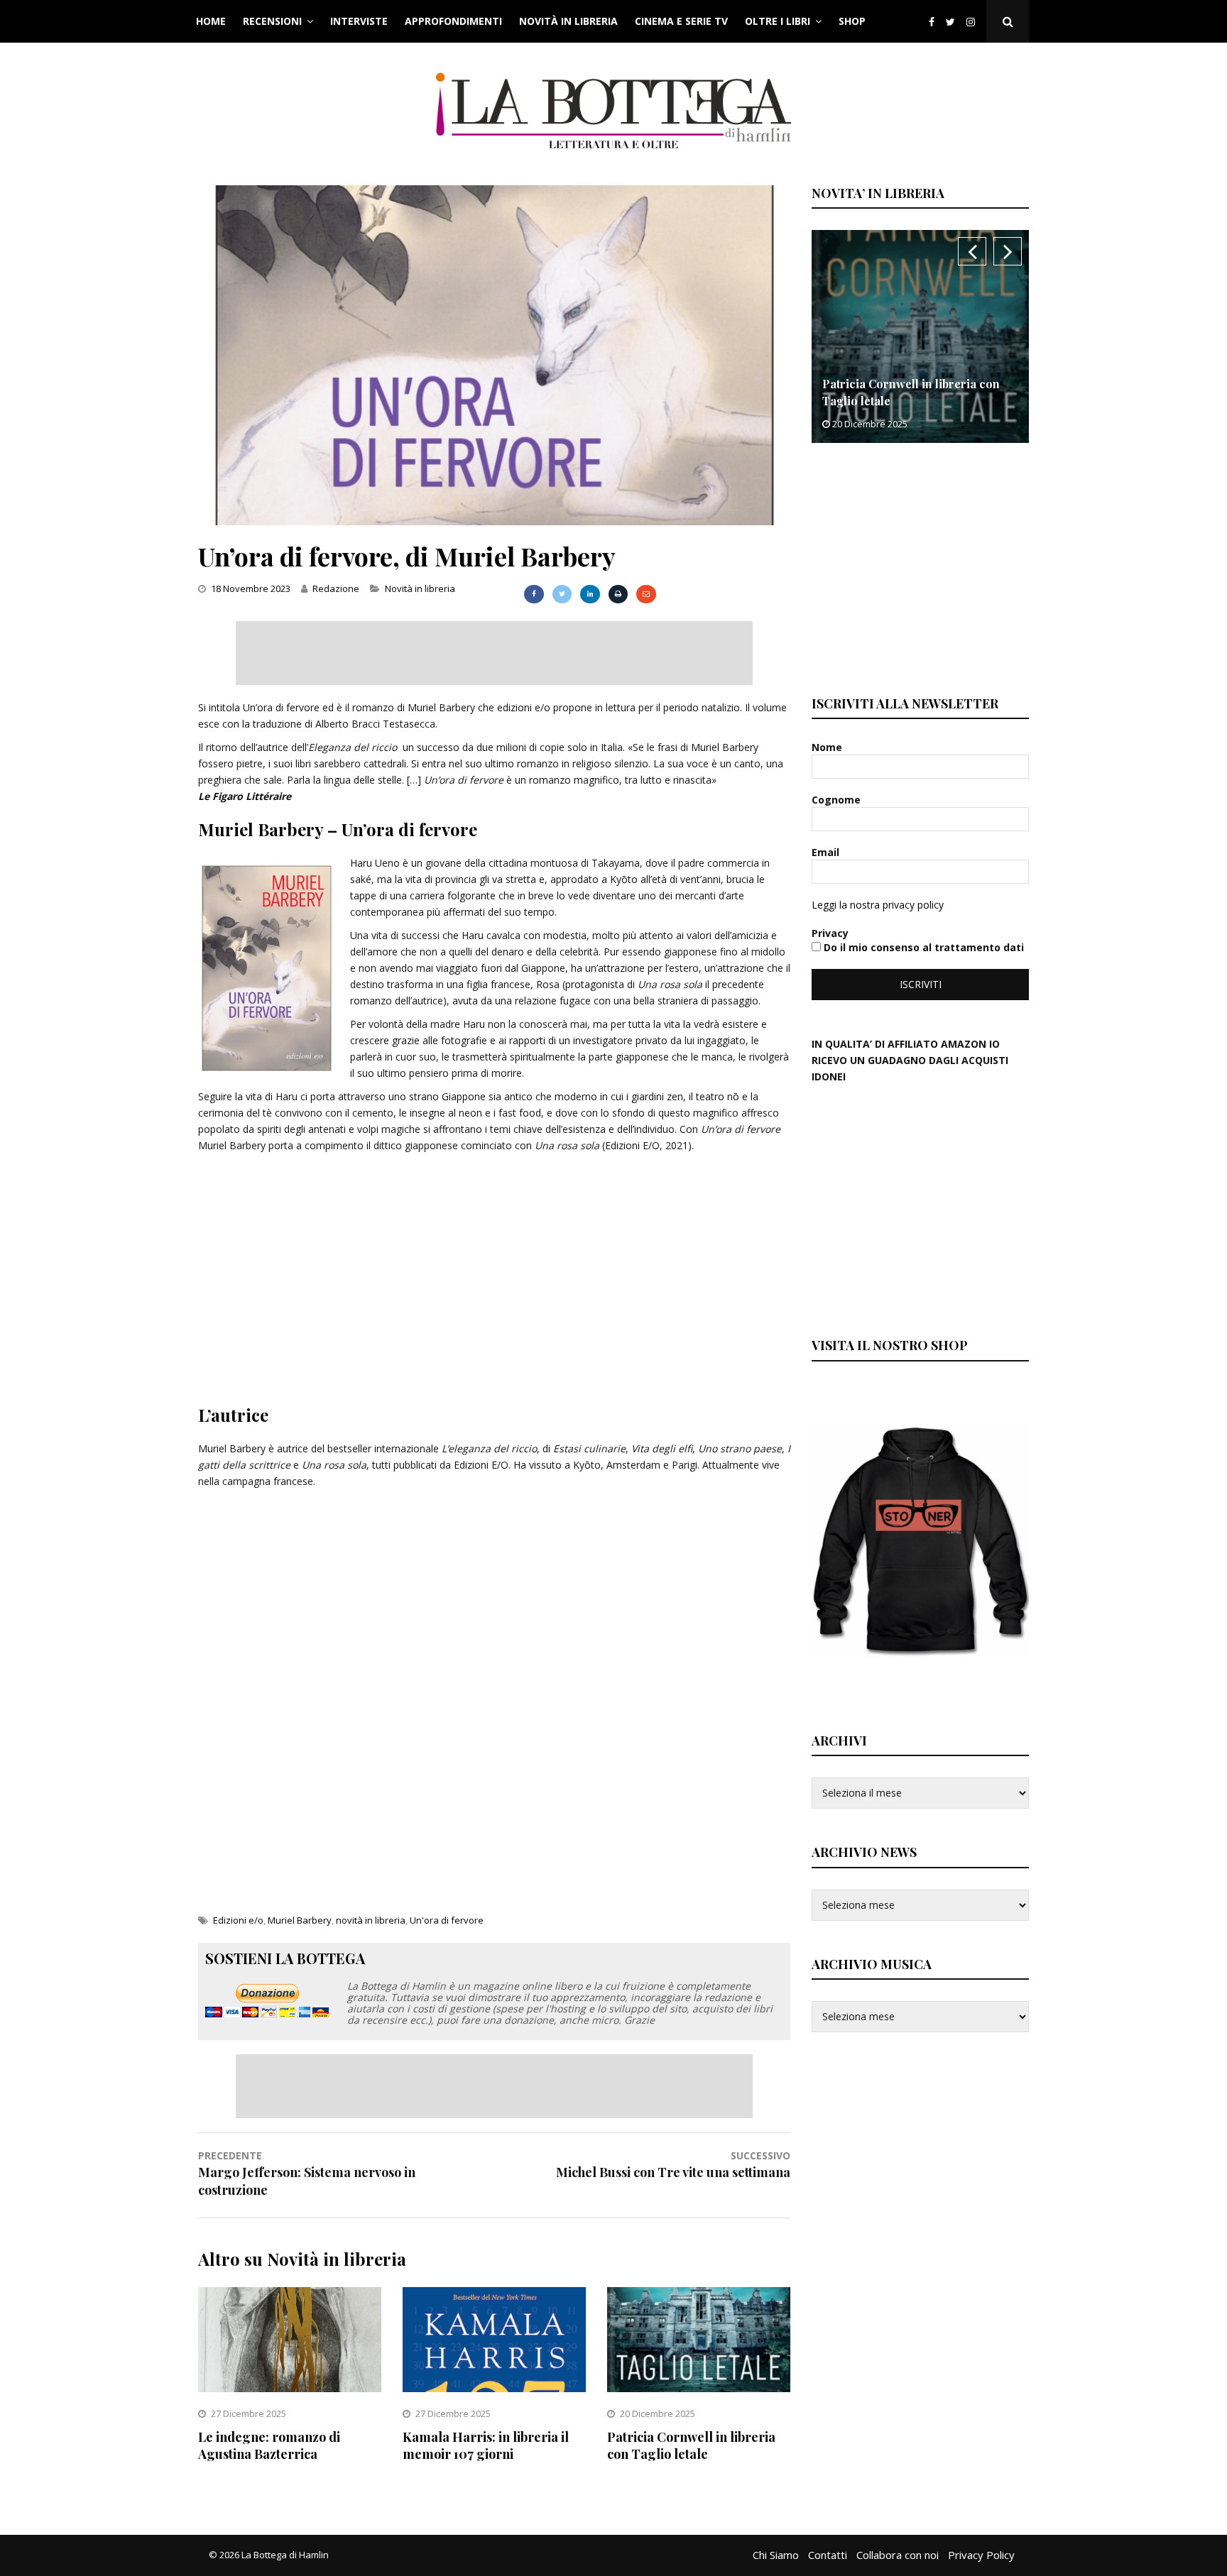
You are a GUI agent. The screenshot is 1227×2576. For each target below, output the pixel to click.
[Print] (618, 594)
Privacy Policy (981, 2555)
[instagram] (974, 22)
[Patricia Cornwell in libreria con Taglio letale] (699, 2388)
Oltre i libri (778, 21)
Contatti (828, 2555)
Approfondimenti (453, 21)
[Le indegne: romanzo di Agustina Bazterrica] (290, 2388)
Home (211, 21)
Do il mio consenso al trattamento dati (922, 947)
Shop (852, 21)
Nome (828, 747)
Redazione (336, 588)
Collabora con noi (898, 2555)
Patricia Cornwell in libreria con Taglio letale (691, 2445)
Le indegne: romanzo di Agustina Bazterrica (269, 2445)
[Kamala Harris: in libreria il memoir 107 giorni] (494, 2388)
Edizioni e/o (238, 1920)
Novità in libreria (568, 21)
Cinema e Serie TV (681, 21)
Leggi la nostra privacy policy (878, 905)
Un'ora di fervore (447, 1920)
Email (827, 852)
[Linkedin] (590, 594)
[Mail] (646, 594)
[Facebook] (932, 22)
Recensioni (272, 21)
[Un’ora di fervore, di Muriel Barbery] (494, 521)
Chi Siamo (776, 2555)
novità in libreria (371, 1920)
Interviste (359, 21)
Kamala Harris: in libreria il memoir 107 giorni (486, 2445)
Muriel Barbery (300, 1920)
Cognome (838, 800)
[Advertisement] (494, 653)
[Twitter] (950, 22)
